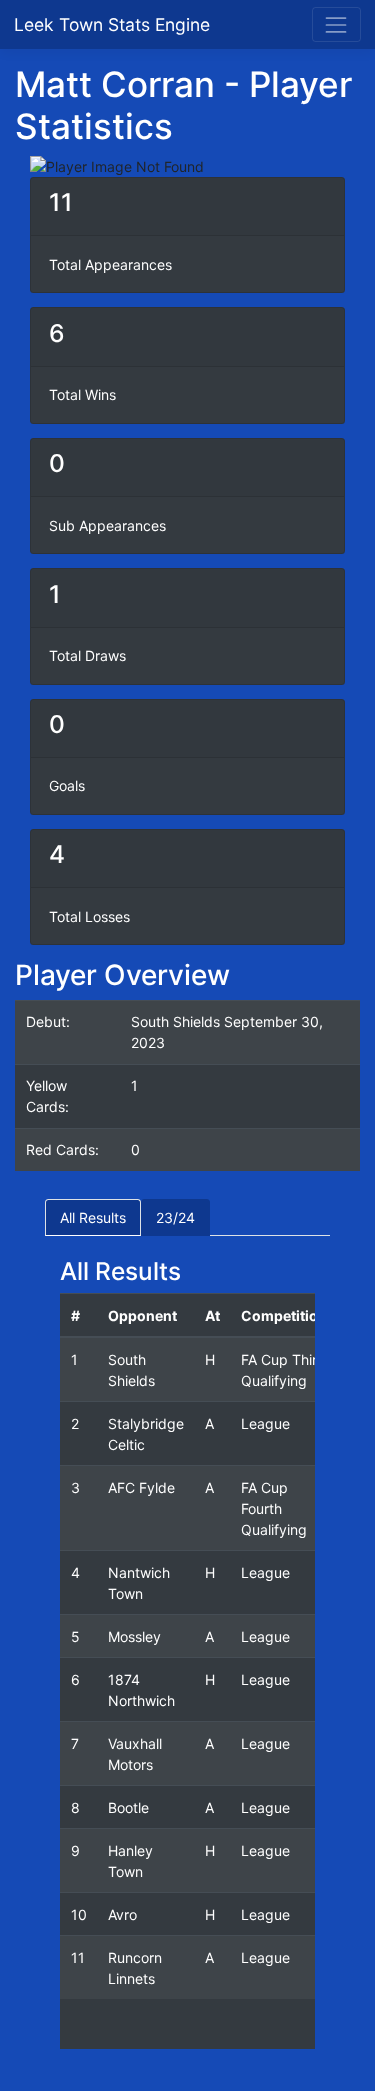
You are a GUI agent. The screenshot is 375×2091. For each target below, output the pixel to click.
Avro (122, 1914)
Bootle (128, 1807)
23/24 (175, 1217)
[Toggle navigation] (336, 24)
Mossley (134, 1636)
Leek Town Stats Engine (114, 24)
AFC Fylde (141, 1487)
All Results (93, 1217)
